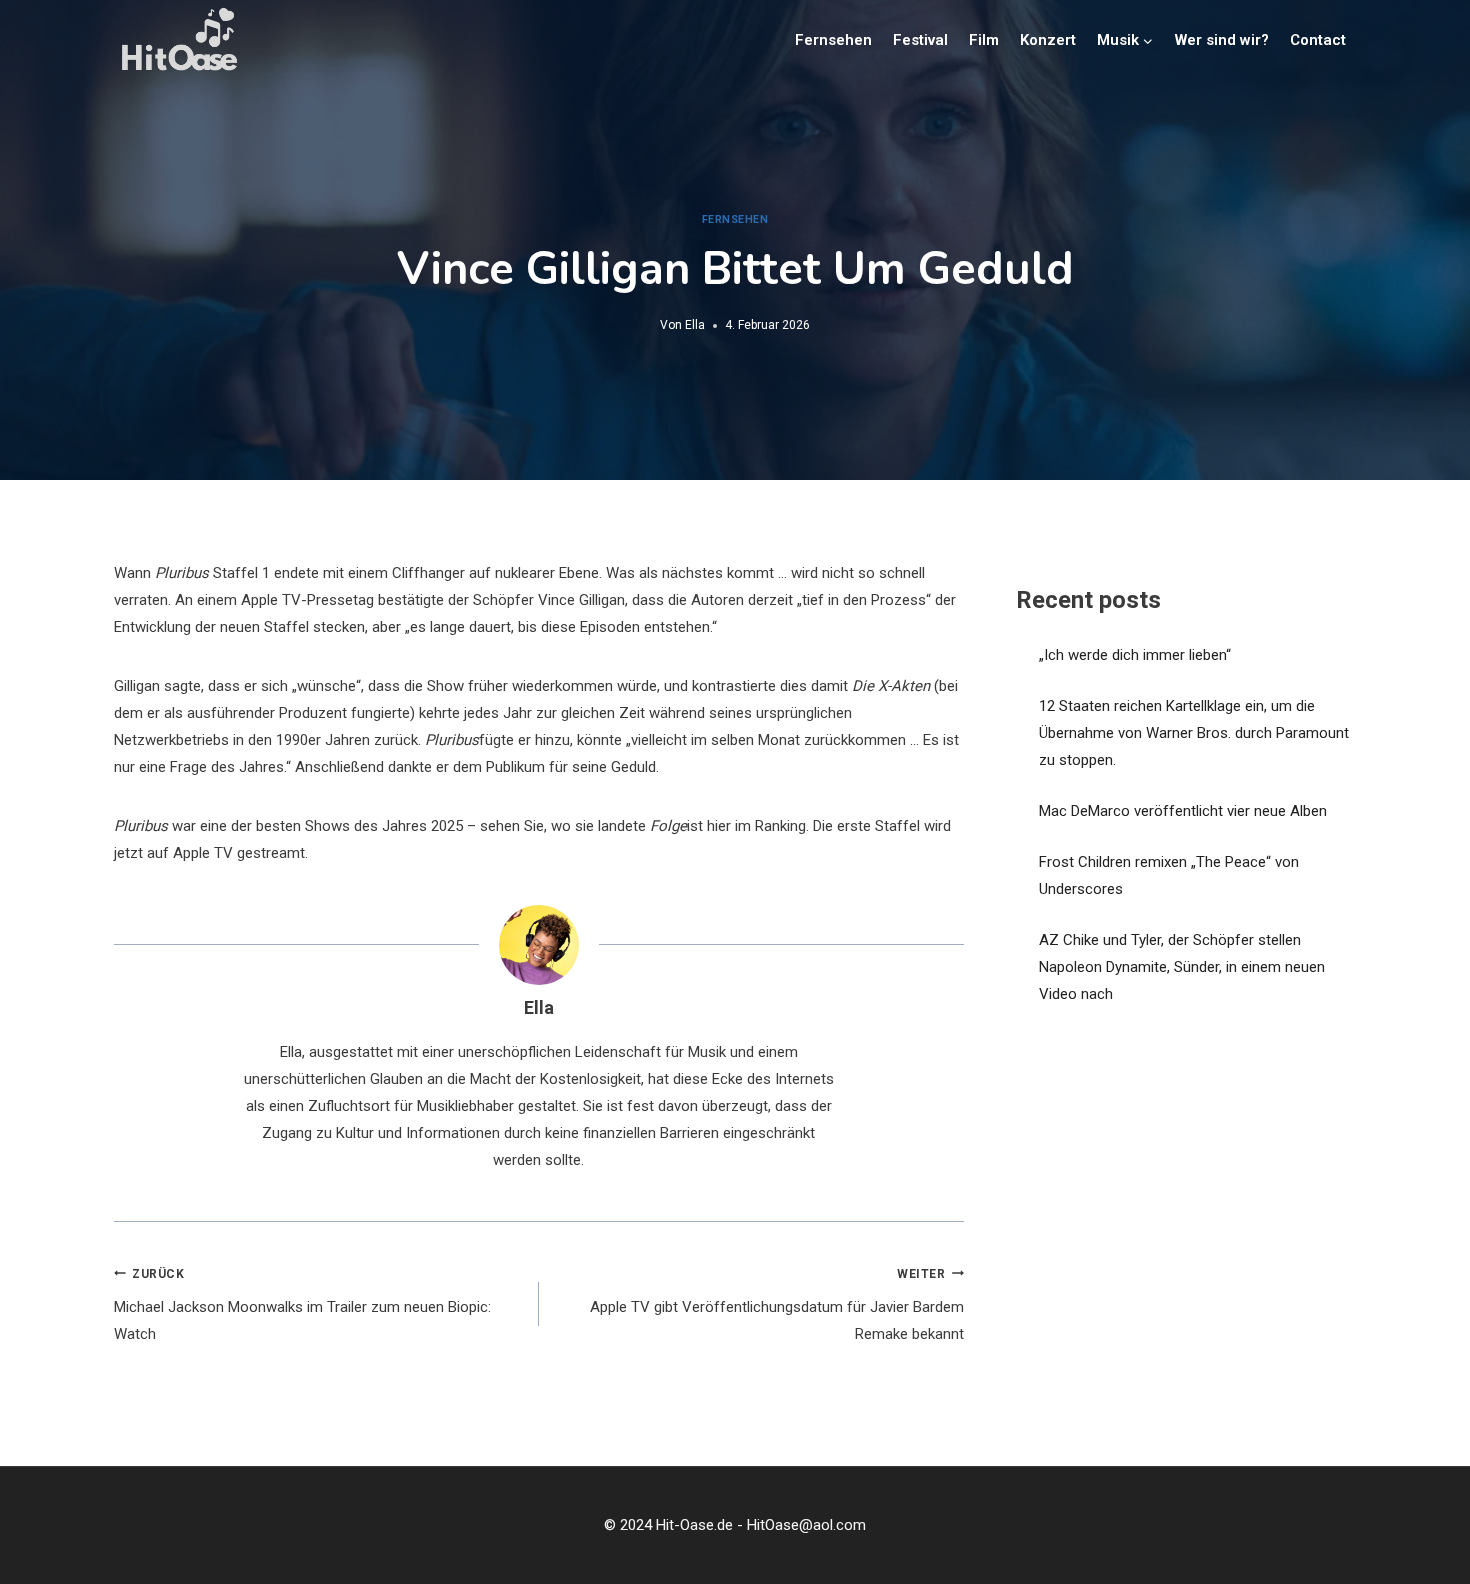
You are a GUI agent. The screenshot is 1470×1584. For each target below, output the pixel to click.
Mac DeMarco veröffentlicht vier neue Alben (1183, 811)
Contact (1318, 40)
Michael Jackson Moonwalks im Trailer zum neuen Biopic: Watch (302, 1305)
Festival (920, 40)
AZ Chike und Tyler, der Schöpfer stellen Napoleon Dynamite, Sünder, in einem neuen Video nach (1182, 967)
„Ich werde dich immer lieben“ (1135, 655)
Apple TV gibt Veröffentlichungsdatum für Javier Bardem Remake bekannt (777, 1305)
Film (984, 40)
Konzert (1048, 40)
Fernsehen (833, 40)
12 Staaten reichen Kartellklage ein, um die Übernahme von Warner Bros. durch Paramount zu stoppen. (1194, 733)
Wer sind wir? (1222, 40)
